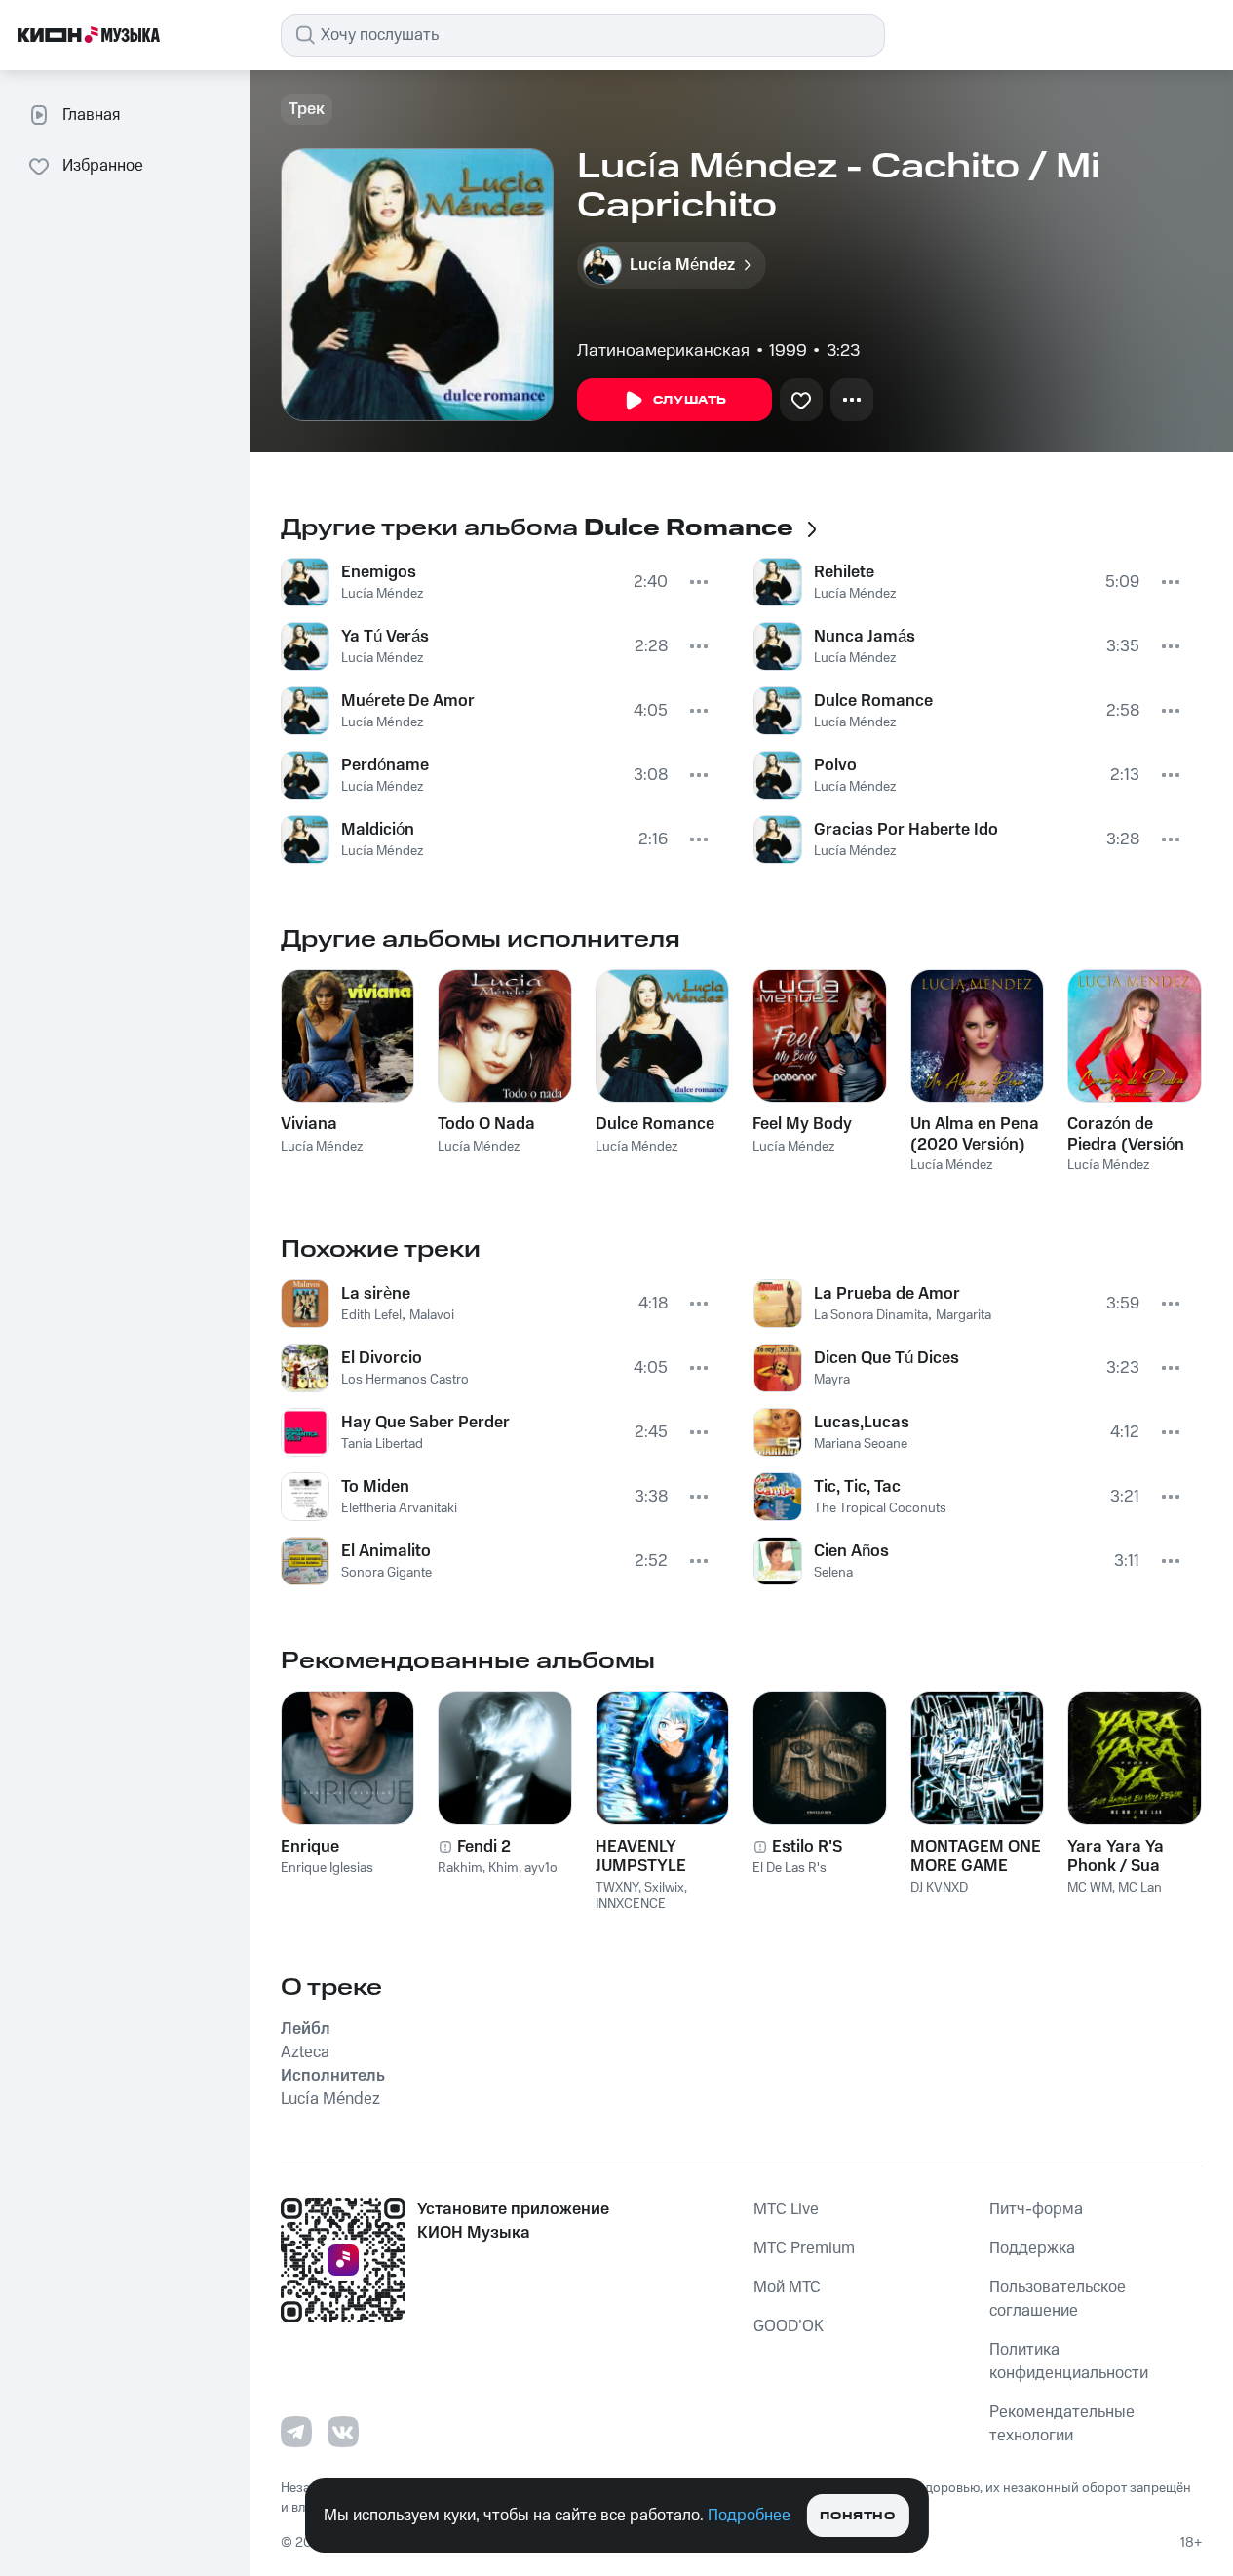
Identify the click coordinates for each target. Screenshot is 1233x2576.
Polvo (835, 765)
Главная (91, 115)
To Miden (375, 1487)
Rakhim (460, 1868)
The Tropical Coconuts (880, 1508)
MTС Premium (804, 2248)
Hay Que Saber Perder (425, 1423)
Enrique (310, 1847)
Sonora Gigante (386, 1573)
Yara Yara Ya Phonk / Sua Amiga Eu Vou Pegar (1120, 1856)
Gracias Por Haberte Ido (906, 830)
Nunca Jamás (865, 637)
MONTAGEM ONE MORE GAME (976, 1856)
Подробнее (749, 2516)
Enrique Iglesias (327, 1868)
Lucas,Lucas (862, 1423)
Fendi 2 (484, 1847)
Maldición (378, 830)
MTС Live (786, 2209)
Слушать (690, 400)
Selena (833, 1573)
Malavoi (432, 1315)
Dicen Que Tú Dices (886, 1358)
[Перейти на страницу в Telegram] (296, 2432)
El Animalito (386, 1551)
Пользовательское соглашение (1058, 2299)
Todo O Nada (486, 1124)
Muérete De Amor (408, 701)
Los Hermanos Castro (405, 1380)
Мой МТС (787, 2287)
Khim (503, 1868)
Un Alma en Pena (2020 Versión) (975, 1134)
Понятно (857, 2516)
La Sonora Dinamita (871, 1315)
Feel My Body (802, 1124)
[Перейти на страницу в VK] (343, 2432)
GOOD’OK (789, 2326)
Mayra (832, 1380)
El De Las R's (790, 1868)
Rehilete (844, 572)
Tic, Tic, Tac (857, 1487)
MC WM (1090, 1888)
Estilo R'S (807, 1847)
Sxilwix (664, 1888)
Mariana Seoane (861, 1444)
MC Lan (1140, 1888)
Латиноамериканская (663, 351)
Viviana (309, 1124)
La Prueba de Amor (887, 1294)
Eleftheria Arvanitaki (399, 1508)
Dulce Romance (873, 701)
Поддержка (1032, 2248)
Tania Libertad (382, 1444)
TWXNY (617, 1888)
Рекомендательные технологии (1062, 2424)
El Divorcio (382, 1358)
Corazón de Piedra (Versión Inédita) (1126, 1134)
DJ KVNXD (939, 1888)
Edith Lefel (371, 1315)
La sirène (376, 1294)
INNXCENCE (631, 1904)
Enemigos (379, 572)
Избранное (103, 166)
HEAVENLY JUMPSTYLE (641, 1856)
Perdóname (385, 765)
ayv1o (541, 1868)
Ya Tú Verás (385, 637)
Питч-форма (1036, 2209)
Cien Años (851, 1551)
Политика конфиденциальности (1069, 2361)
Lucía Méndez (382, 594)
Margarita (963, 1315)
